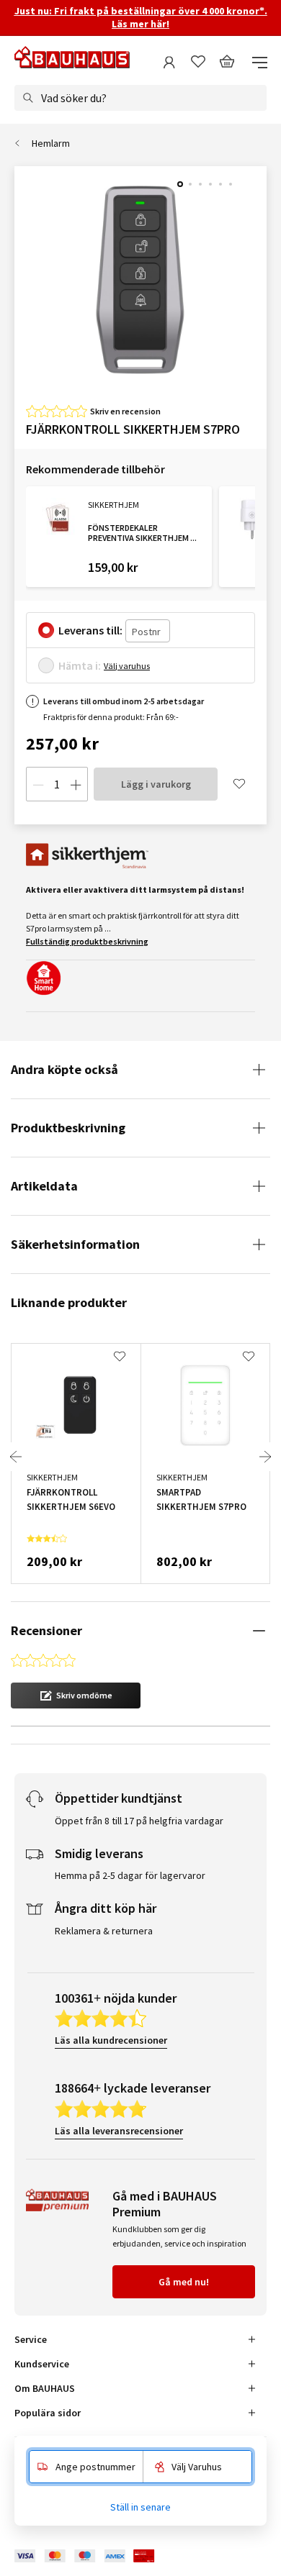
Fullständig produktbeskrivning (87, 941)
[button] (76, 1696)
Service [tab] (31, 2339)
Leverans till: (90, 630)
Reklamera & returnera (104, 1931)
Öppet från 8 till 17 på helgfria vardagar (139, 1821)
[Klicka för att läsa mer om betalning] (95, 2556)
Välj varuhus (127, 666)
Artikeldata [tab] (44, 1186)
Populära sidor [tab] (48, 2413)
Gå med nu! (184, 2282)
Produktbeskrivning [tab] (68, 1128)
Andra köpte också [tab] (64, 1069)
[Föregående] (16, 1457)
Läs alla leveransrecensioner (119, 2131)
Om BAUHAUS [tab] (45, 2388)
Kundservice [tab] (42, 2364)
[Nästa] (265, 1457)
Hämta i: (80, 665)
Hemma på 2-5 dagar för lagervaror (130, 1875)
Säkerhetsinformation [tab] (75, 1244)
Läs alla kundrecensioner (111, 2040)
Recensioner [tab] (46, 1630)
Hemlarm (51, 143)
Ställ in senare (140, 2507)
